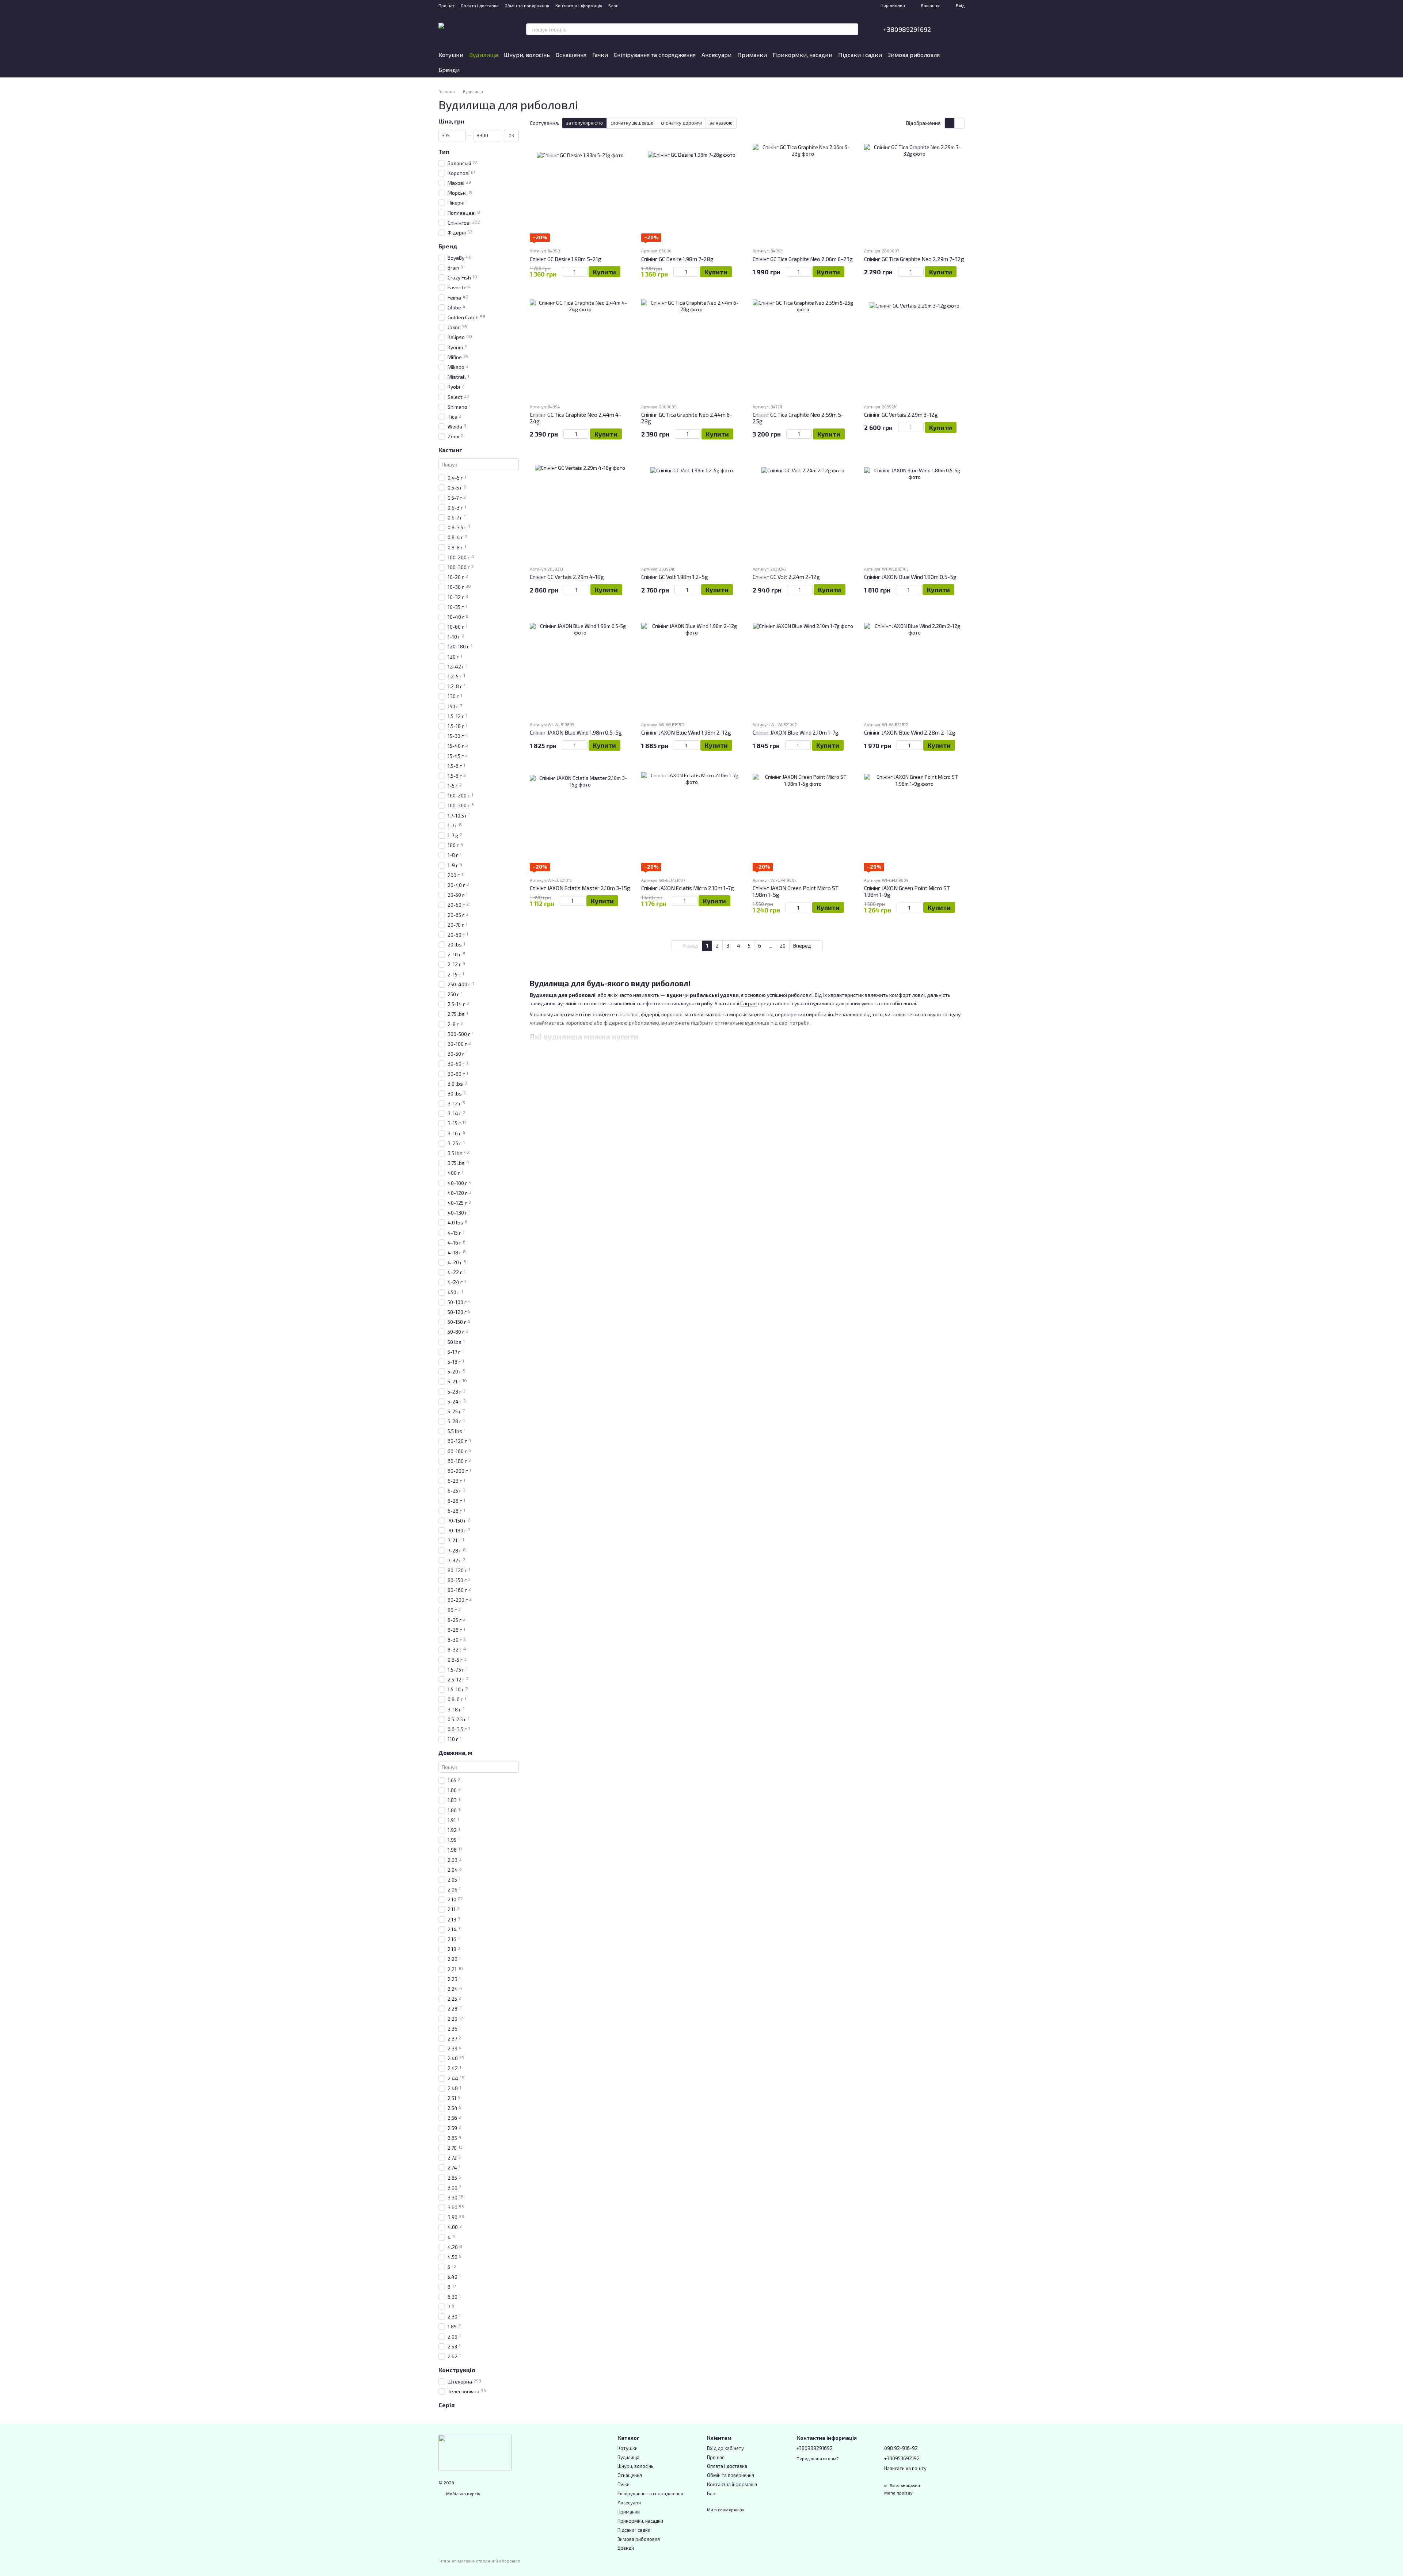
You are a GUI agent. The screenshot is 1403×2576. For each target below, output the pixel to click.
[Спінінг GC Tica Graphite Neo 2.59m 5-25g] (803, 348)
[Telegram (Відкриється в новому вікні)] (655, 5)
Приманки (752, 55)
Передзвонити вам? (818, 2458)
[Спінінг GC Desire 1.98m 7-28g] (691, 192)
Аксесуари (716, 55)
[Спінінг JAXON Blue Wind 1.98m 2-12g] (691, 665)
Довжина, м (455, 1753)
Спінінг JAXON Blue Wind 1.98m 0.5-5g (576, 732)
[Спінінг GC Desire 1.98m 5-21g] (580, 192)
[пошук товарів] (852, 29)
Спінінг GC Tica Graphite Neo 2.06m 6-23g (803, 259)
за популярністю (584, 123)
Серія (446, 2405)
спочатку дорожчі (681, 123)
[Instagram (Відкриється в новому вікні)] (628, 5)
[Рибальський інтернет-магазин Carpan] (475, 2452)
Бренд (448, 246)
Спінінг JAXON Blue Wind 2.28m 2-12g (910, 732)
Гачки (600, 55)
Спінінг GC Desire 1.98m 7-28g (677, 259)
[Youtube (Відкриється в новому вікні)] (646, 5)
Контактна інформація (579, 5)
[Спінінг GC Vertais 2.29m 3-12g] (914, 348)
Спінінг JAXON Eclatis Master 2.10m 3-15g (580, 888)
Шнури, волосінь (527, 55)
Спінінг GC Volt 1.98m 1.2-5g (675, 577)
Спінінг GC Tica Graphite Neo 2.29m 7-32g (914, 259)
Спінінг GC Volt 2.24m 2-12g (786, 577)
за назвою (721, 123)
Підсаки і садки (860, 55)
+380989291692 (907, 29)
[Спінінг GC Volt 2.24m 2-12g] (803, 510)
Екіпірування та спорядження (655, 55)
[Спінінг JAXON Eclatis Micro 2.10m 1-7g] (691, 821)
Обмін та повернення (527, 5)
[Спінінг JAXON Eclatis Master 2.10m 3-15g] (580, 821)
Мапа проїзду (898, 2493)
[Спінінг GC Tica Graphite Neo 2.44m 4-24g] (580, 348)
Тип (444, 152)
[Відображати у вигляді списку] (959, 123)
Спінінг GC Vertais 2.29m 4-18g (567, 577)
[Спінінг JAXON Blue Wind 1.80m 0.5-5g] (914, 510)
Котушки (451, 55)
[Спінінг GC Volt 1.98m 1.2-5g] (691, 510)
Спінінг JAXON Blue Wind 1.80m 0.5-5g (910, 577)
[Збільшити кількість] (584, 272)
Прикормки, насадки (803, 55)
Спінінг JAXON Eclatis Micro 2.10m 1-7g (688, 888)
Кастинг (450, 450)
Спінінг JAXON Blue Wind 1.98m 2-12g (686, 732)
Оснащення (571, 55)
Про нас (447, 5)
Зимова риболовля (914, 55)
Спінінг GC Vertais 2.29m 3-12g (901, 415)
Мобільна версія (463, 2493)
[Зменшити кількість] (565, 272)
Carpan (748, 1003)
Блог (613, 5)
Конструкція (457, 2370)
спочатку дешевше (632, 123)
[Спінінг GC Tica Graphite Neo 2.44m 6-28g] (691, 348)
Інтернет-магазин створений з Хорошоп (479, 2561)
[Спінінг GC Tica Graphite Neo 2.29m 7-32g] (914, 192)
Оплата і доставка (480, 5)
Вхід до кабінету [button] (725, 2448)
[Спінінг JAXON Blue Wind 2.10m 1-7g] (803, 665)
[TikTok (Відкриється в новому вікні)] (637, 5)
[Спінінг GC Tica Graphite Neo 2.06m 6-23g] (803, 192)
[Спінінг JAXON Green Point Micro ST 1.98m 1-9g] (914, 821)
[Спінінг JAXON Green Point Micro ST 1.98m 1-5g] (803, 821)
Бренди (449, 70)
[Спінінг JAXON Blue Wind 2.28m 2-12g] (914, 665)
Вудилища (484, 55)
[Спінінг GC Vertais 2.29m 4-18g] (580, 510)
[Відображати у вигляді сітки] (950, 123)
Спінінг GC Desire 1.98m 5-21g (566, 259)
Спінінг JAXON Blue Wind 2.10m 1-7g (796, 732)
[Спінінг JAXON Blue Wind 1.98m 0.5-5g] (580, 665)
